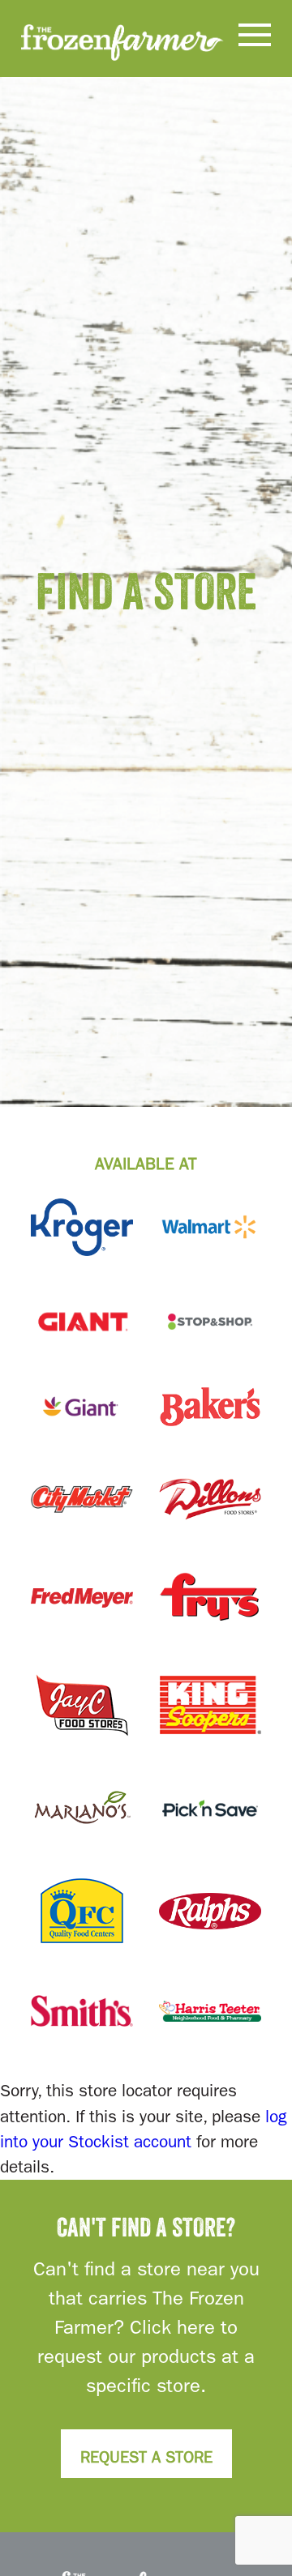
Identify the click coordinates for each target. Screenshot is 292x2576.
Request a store (146, 2457)
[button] (255, 38)
